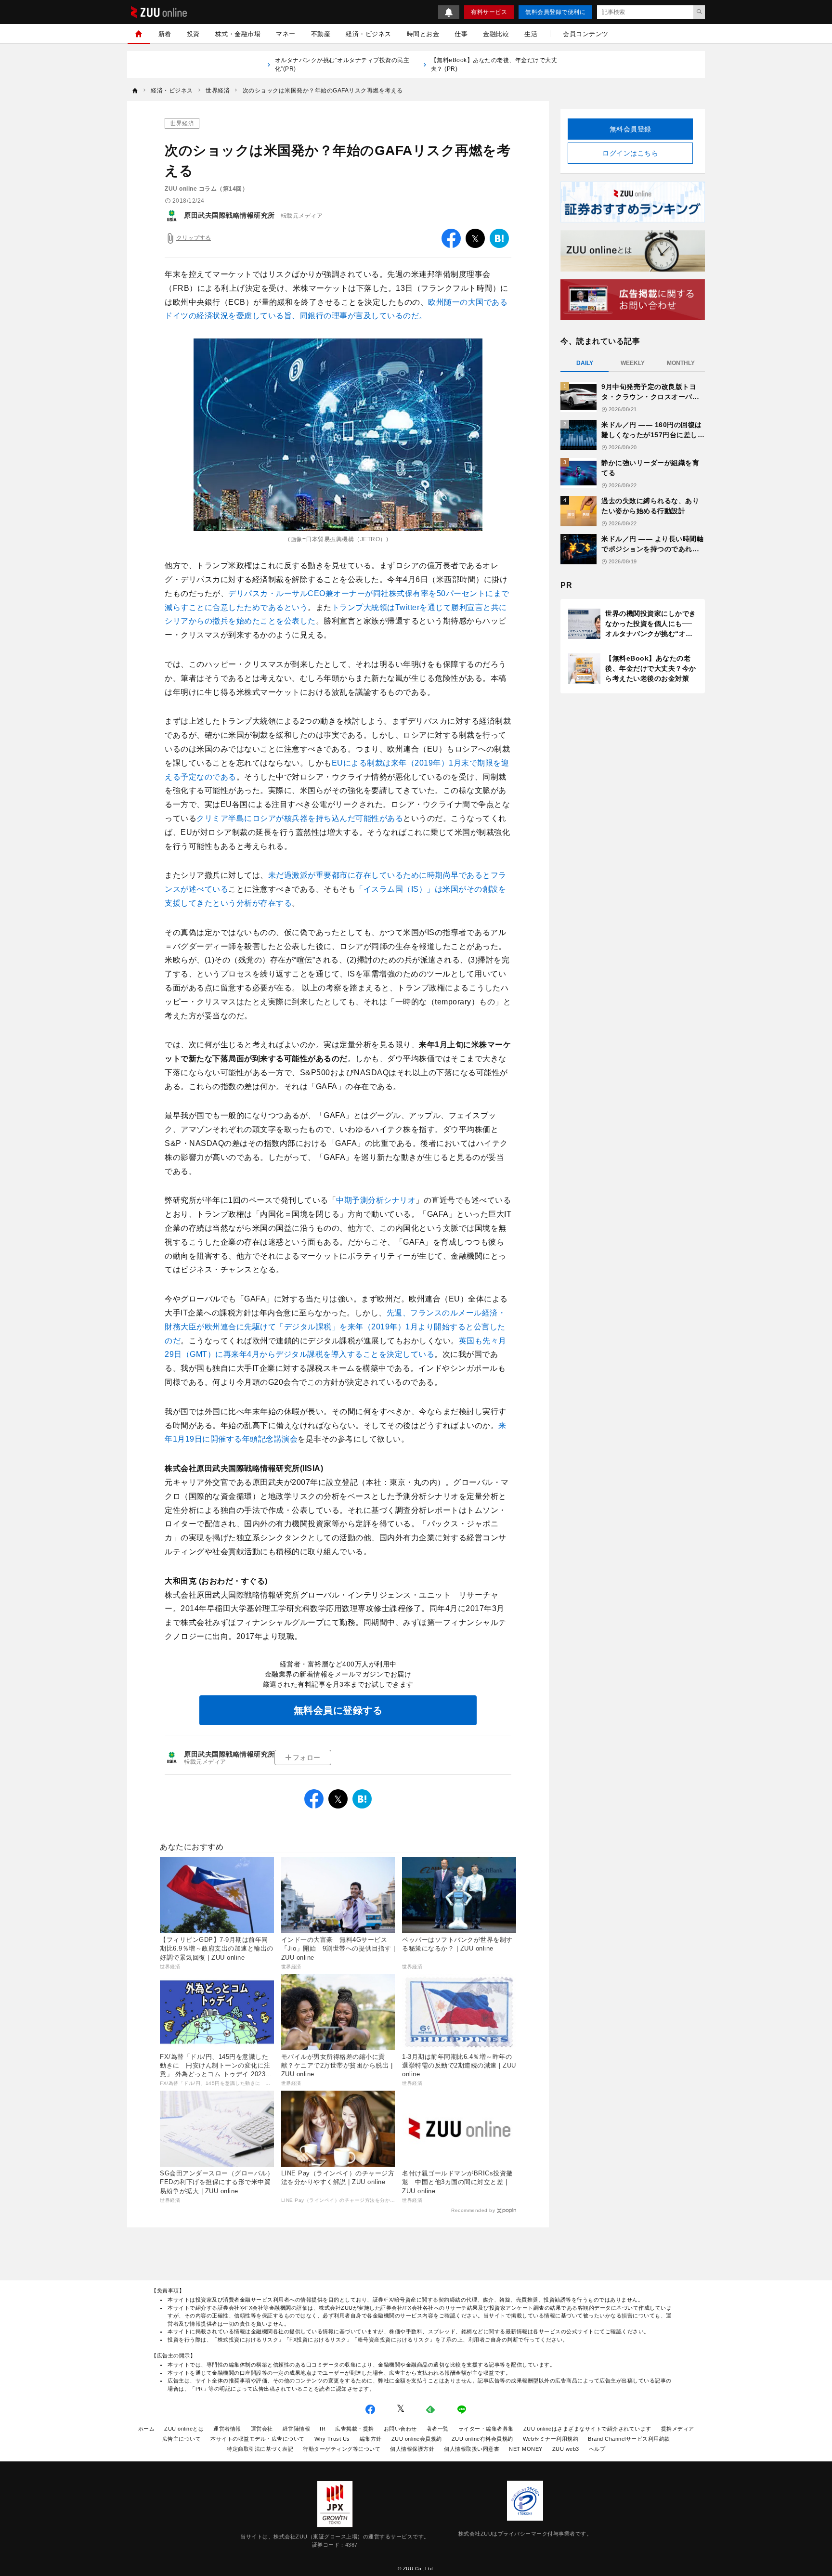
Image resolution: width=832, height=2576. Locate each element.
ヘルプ (597, 2449)
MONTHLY (681, 363)
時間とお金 (423, 34)
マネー (286, 34)
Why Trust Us (332, 2439)
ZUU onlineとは (184, 2429)
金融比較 (496, 34)
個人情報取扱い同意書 (472, 2449)
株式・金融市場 (238, 34)
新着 (165, 34)
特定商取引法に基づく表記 (260, 2449)
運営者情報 (227, 2429)
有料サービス (489, 12)
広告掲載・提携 (355, 2429)
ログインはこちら (630, 153)
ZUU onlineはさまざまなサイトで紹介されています (587, 2429)
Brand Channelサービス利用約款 (629, 2439)
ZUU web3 (566, 2449)
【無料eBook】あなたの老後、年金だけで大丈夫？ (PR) (494, 65)
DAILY (585, 363)
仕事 (461, 34)
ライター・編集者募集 (486, 2429)
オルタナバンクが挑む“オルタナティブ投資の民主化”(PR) (342, 65)
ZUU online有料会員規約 (482, 2439)
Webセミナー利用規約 (551, 2439)
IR (323, 2429)
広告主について (182, 2439)
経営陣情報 (297, 2429)
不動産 (321, 34)
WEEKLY (633, 363)
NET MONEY (526, 2449)
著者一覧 (438, 2429)
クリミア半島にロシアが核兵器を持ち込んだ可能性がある (300, 818)
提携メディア (678, 2429)
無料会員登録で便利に (555, 12)
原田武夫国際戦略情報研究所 (229, 215)
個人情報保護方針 (412, 2449)
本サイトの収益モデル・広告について (258, 2439)
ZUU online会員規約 (417, 2439)
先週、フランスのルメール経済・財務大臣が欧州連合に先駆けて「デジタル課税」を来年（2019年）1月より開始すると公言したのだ (335, 1327)
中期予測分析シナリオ (376, 1200)
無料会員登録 (630, 129)
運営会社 (262, 2429)
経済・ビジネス (369, 34)
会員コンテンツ (586, 34)
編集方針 (371, 2439)
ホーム (147, 2429)
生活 (531, 34)
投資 (193, 34)
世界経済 (182, 123)
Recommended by (473, 2210)
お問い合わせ (400, 2429)
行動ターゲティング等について (342, 2449)
